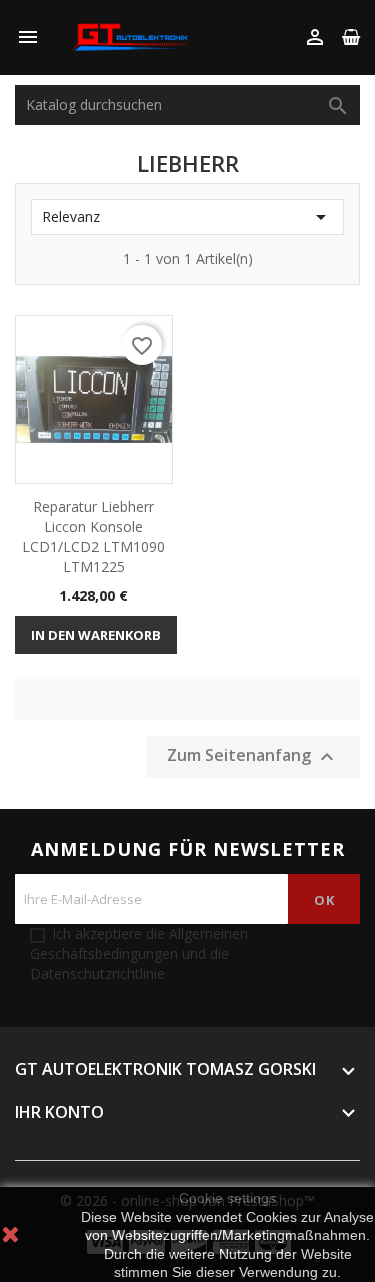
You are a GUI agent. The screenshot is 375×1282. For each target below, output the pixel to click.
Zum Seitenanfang (253, 756)
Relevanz (187, 217)
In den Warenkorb (96, 635)
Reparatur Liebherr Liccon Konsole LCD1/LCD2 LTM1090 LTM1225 (93, 536)
